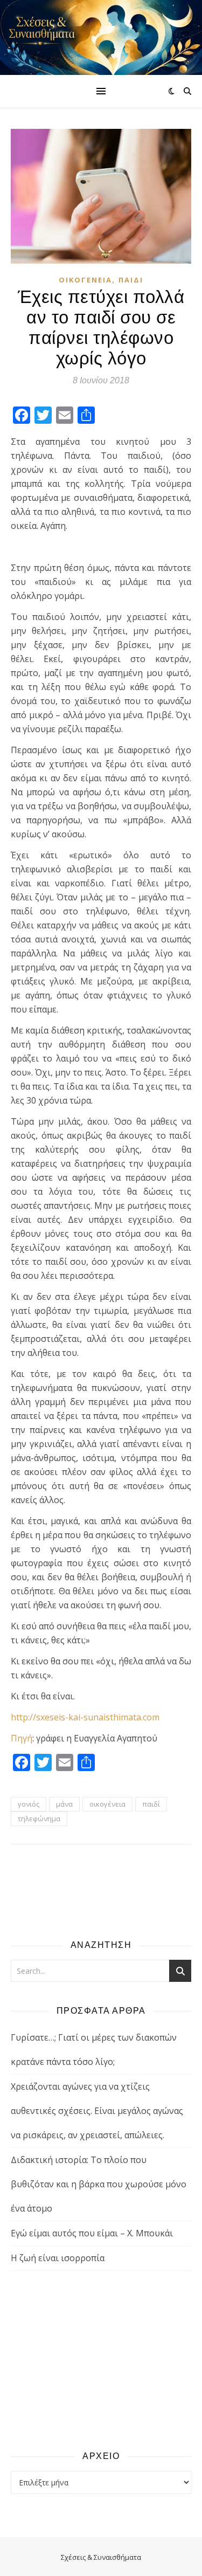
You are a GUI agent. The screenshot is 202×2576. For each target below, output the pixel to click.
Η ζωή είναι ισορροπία (58, 2258)
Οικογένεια (85, 280)
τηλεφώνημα (39, 1819)
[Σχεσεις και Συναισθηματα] (101, 37)
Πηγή (22, 1738)
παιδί (151, 1804)
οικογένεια (107, 1804)
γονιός (29, 1804)
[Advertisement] (101, 2360)
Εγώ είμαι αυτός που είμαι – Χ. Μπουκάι (92, 2233)
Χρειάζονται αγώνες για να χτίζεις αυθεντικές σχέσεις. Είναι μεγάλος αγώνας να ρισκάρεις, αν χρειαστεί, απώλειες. (97, 2111)
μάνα (64, 1804)
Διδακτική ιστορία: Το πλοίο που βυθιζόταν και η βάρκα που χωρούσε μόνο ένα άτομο (99, 2184)
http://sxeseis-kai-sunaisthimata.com (85, 1717)
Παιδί (131, 280)
